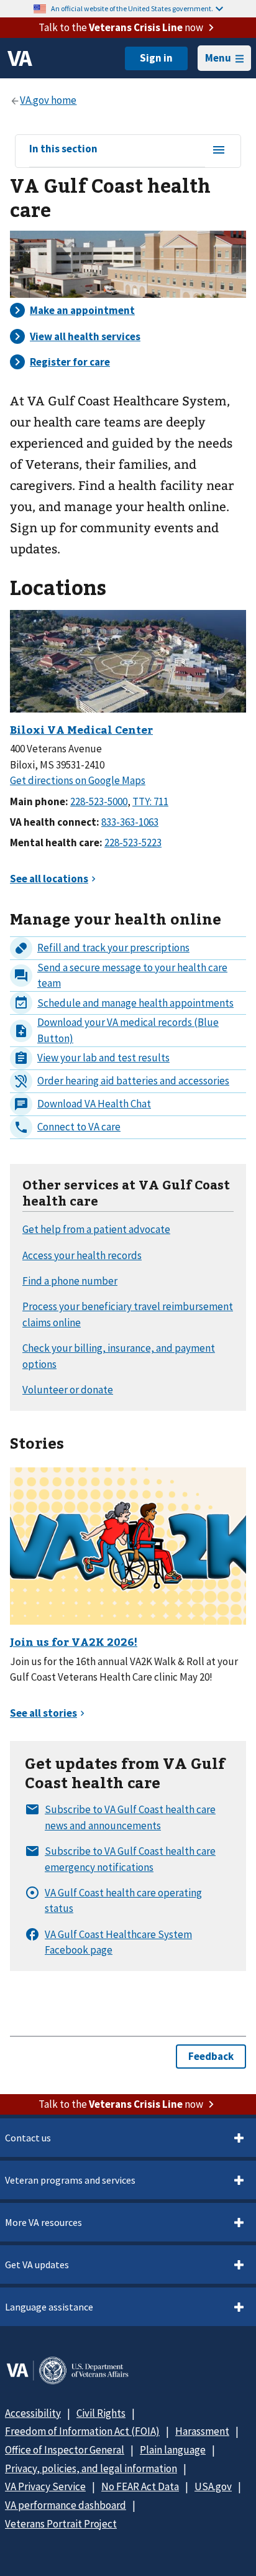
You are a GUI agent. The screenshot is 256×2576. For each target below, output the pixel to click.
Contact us (28, 2138)
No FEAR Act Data (140, 2486)
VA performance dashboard (66, 2505)
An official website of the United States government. (132, 8)
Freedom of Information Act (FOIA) (82, 2431)
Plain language (173, 2450)
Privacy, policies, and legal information (91, 2468)
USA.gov (213, 2486)
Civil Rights (101, 2413)
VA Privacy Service (45, 2486)
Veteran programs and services (70, 2180)
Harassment (202, 2431)
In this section (63, 149)
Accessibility (33, 2413)
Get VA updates (37, 2264)
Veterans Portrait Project (61, 2524)
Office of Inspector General (65, 2450)
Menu (218, 58)
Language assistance (49, 2307)
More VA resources (43, 2222)
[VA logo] (20, 58)
